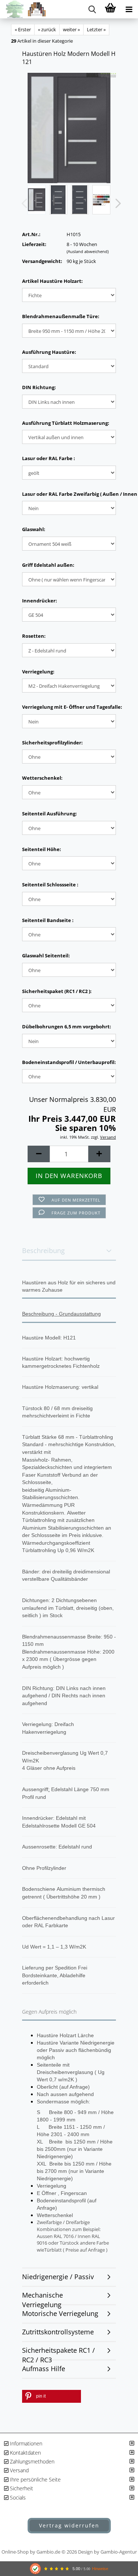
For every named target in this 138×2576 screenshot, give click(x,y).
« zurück (47, 29)
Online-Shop (15, 2552)
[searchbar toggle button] (92, 9)
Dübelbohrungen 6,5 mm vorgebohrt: (67, 1027)
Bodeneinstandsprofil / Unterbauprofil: (69, 1062)
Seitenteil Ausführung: (49, 814)
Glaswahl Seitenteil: (46, 956)
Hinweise (100, 2569)
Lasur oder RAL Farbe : (49, 458)
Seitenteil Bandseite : (48, 920)
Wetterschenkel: (42, 778)
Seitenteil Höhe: (42, 849)
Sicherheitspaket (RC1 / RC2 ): (57, 991)
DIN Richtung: (39, 387)
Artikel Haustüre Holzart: (52, 281)
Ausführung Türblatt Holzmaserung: (66, 423)
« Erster (23, 29)
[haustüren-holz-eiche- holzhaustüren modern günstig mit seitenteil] (69, 128)
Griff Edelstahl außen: (48, 565)
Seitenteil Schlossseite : (50, 885)
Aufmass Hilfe (44, 2369)
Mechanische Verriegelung (43, 2298)
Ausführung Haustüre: (49, 352)
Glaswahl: (34, 529)
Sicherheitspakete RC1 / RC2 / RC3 (59, 2353)
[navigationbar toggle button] (129, 9)
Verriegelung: (38, 672)
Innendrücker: (40, 601)
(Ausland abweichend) (88, 251)
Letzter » (96, 29)
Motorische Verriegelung (60, 2313)
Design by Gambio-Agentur (107, 2552)
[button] (116, 203)
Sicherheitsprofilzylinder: (52, 743)
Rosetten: (34, 636)
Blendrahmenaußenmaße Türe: (61, 316)
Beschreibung (43, 1250)
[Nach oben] (118, 2486)
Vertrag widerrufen (69, 2525)
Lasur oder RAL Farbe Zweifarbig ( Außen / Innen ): (69, 494)
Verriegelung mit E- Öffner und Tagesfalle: (69, 707)
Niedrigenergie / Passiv (58, 2277)
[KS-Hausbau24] (23, 9)
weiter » (71, 29)
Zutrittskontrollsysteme (58, 2332)
